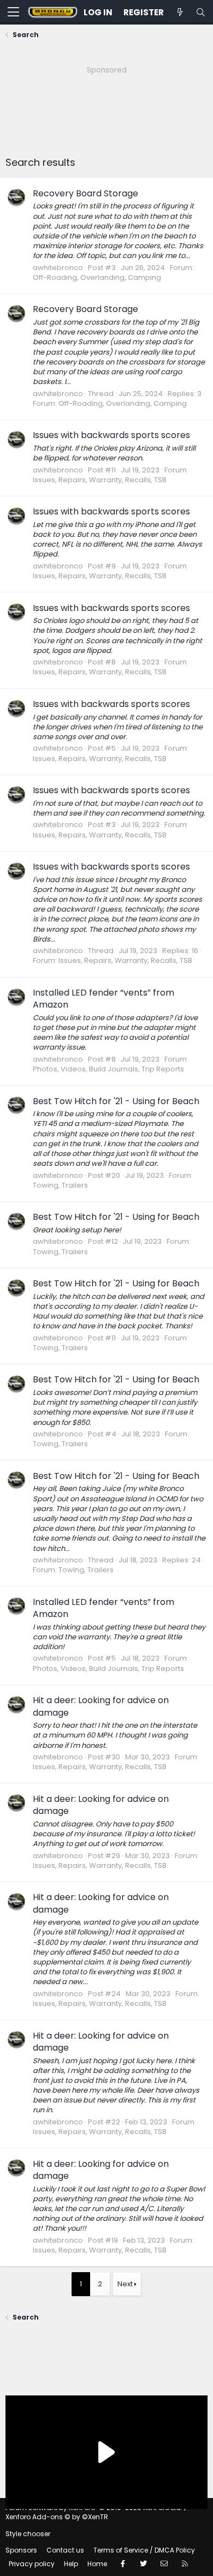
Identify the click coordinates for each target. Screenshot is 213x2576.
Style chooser (28, 2534)
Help (71, 2564)
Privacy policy (32, 2564)
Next (125, 2284)
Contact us (65, 2550)
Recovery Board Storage (85, 193)
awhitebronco (58, 268)
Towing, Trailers (60, 1185)
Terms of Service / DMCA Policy (144, 2550)
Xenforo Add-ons (57, 2517)
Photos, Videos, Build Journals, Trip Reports (108, 1069)
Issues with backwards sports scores (111, 435)
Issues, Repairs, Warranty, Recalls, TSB (100, 480)
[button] (13, 13)
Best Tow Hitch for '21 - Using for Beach (116, 1101)
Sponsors (21, 2550)
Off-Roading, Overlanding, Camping (97, 277)
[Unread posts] (180, 12)
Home (97, 2564)
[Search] (200, 12)
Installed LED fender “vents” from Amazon (103, 999)
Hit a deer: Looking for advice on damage (101, 1706)
